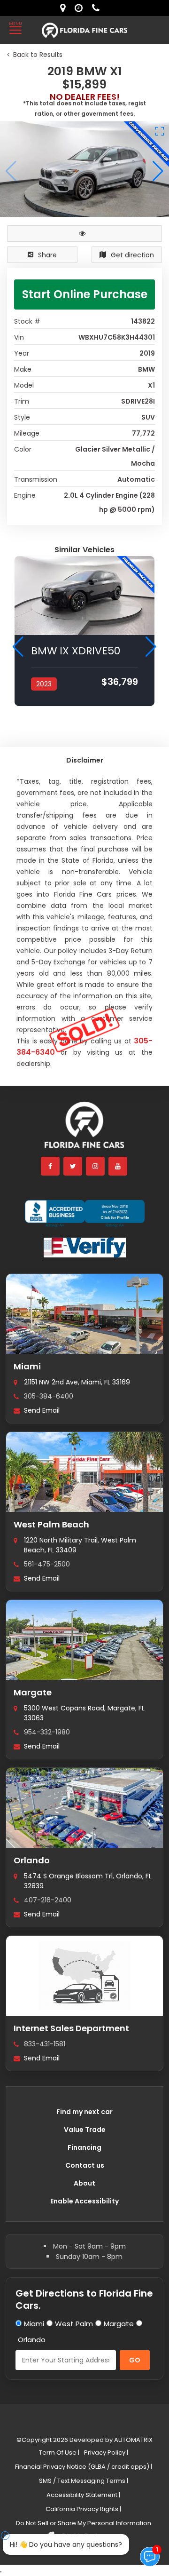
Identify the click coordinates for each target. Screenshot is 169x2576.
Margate (33, 1692)
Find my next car (84, 2112)
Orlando (32, 1860)
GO (135, 2360)
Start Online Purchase (85, 294)
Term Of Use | (59, 2453)
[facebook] (51, 1166)
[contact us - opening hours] (81, 8)
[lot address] (65, 8)
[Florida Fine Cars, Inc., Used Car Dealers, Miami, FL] (85, 1214)
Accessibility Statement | (83, 2495)
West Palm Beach (51, 1524)
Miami (27, 1366)
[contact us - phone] (98, 8)
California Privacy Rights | (83, 2509)
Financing (84, 2147)
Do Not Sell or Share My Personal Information (84, 2523)
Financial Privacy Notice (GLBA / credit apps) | (84, 2467)
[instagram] (96, 1166)
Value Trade (85, 2130)
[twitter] (73, 1166)
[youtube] (118, 1166)
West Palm (74, 2324)
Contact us (85, 2165)
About (84, 2183)
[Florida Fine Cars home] (84, 1129)
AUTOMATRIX (133, 2440)
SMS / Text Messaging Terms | (84, 2481)
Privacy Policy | (106, 2453)
